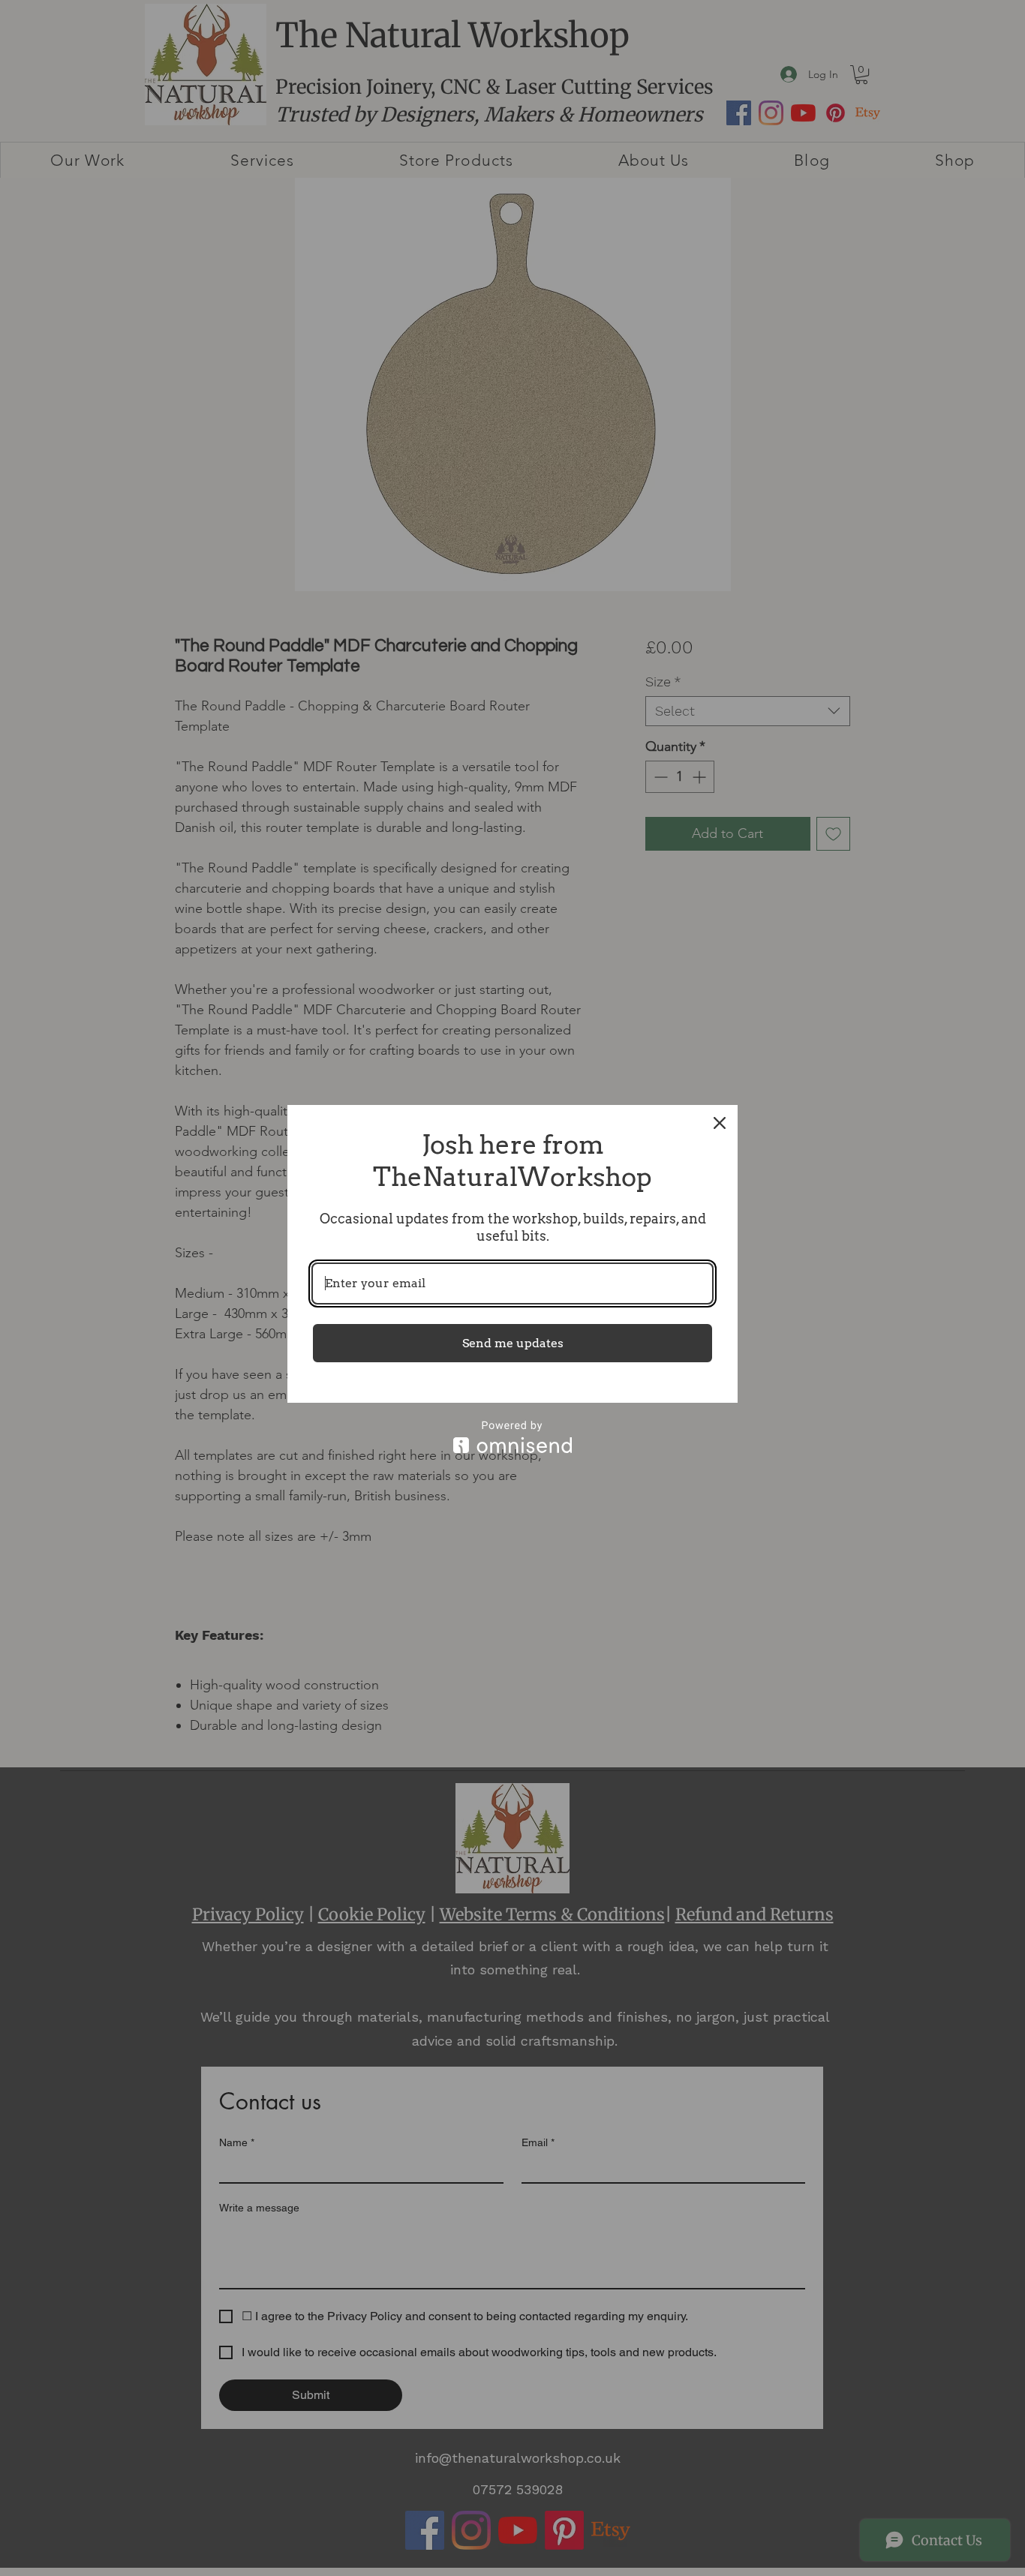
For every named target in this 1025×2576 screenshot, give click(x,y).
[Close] (720, 1123)
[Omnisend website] (512, 1437)
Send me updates (513, 1343)
